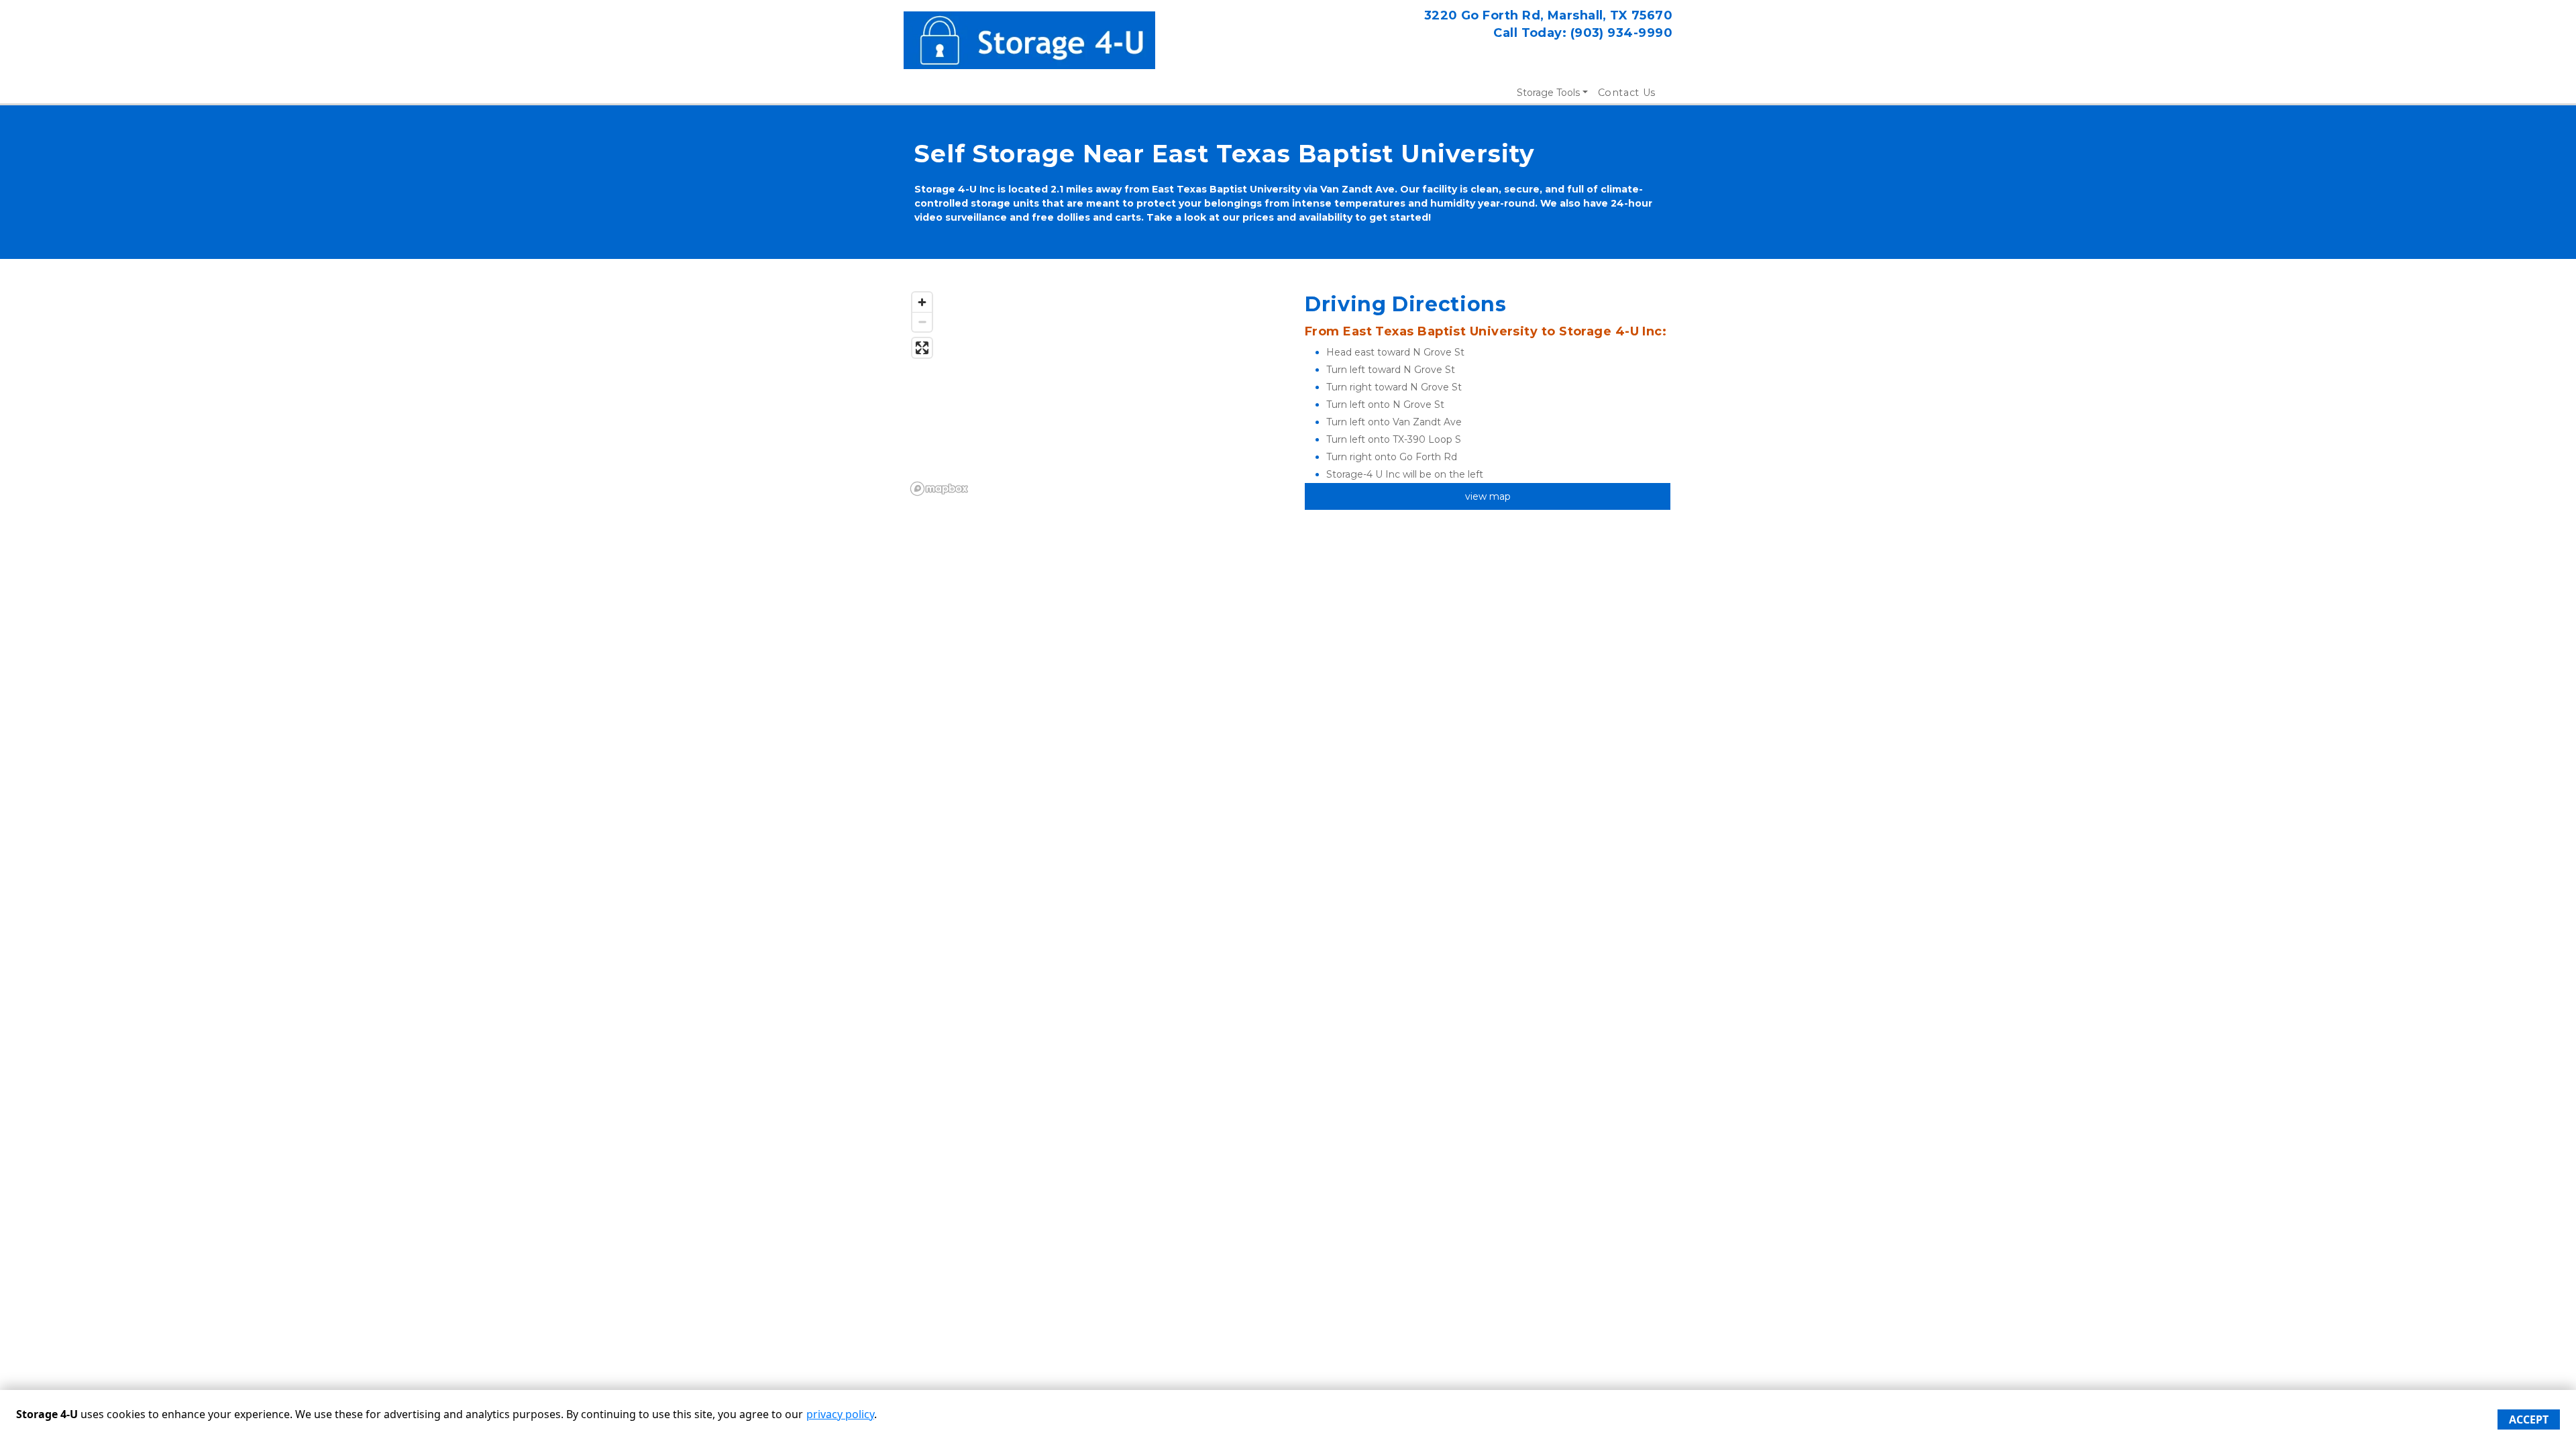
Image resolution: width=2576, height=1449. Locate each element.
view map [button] (1488, 496)
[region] (1088, 393)
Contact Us (1627, 93)
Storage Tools (1548, 93)
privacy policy (840, 1414)
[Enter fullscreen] (922, 348)
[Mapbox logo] (939, 489)
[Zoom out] (922, 322)
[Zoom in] (922, 302)
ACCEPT (2529, 1419)
